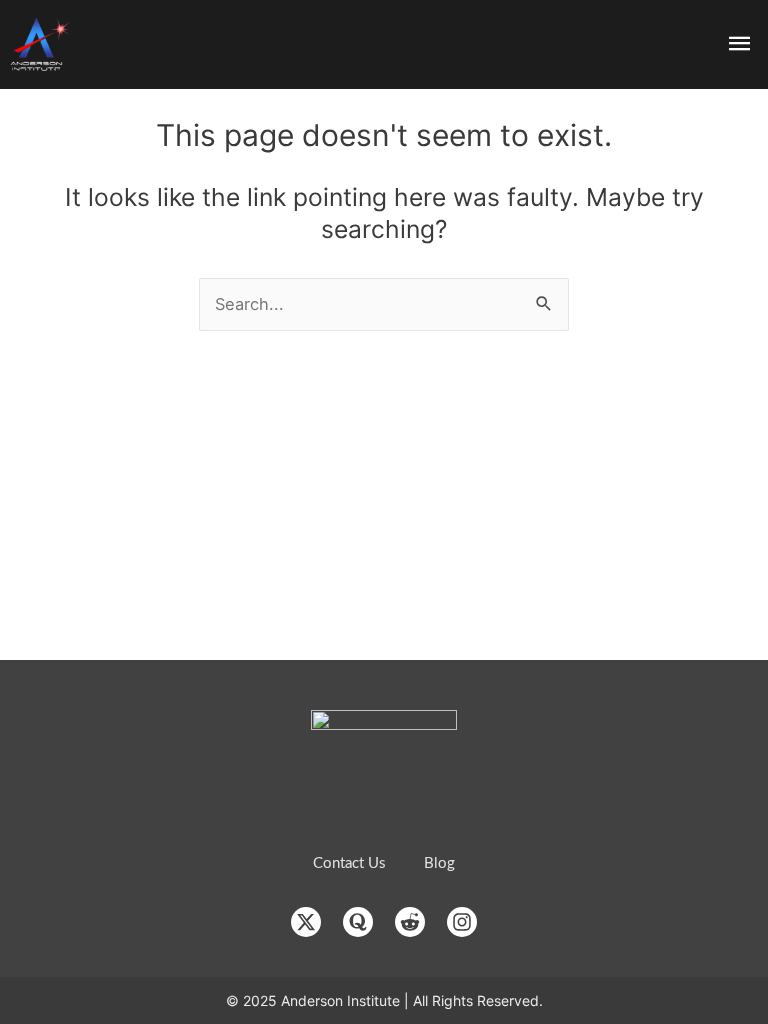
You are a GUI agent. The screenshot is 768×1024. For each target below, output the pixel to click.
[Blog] (439, 863)
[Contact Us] (349, 863)
